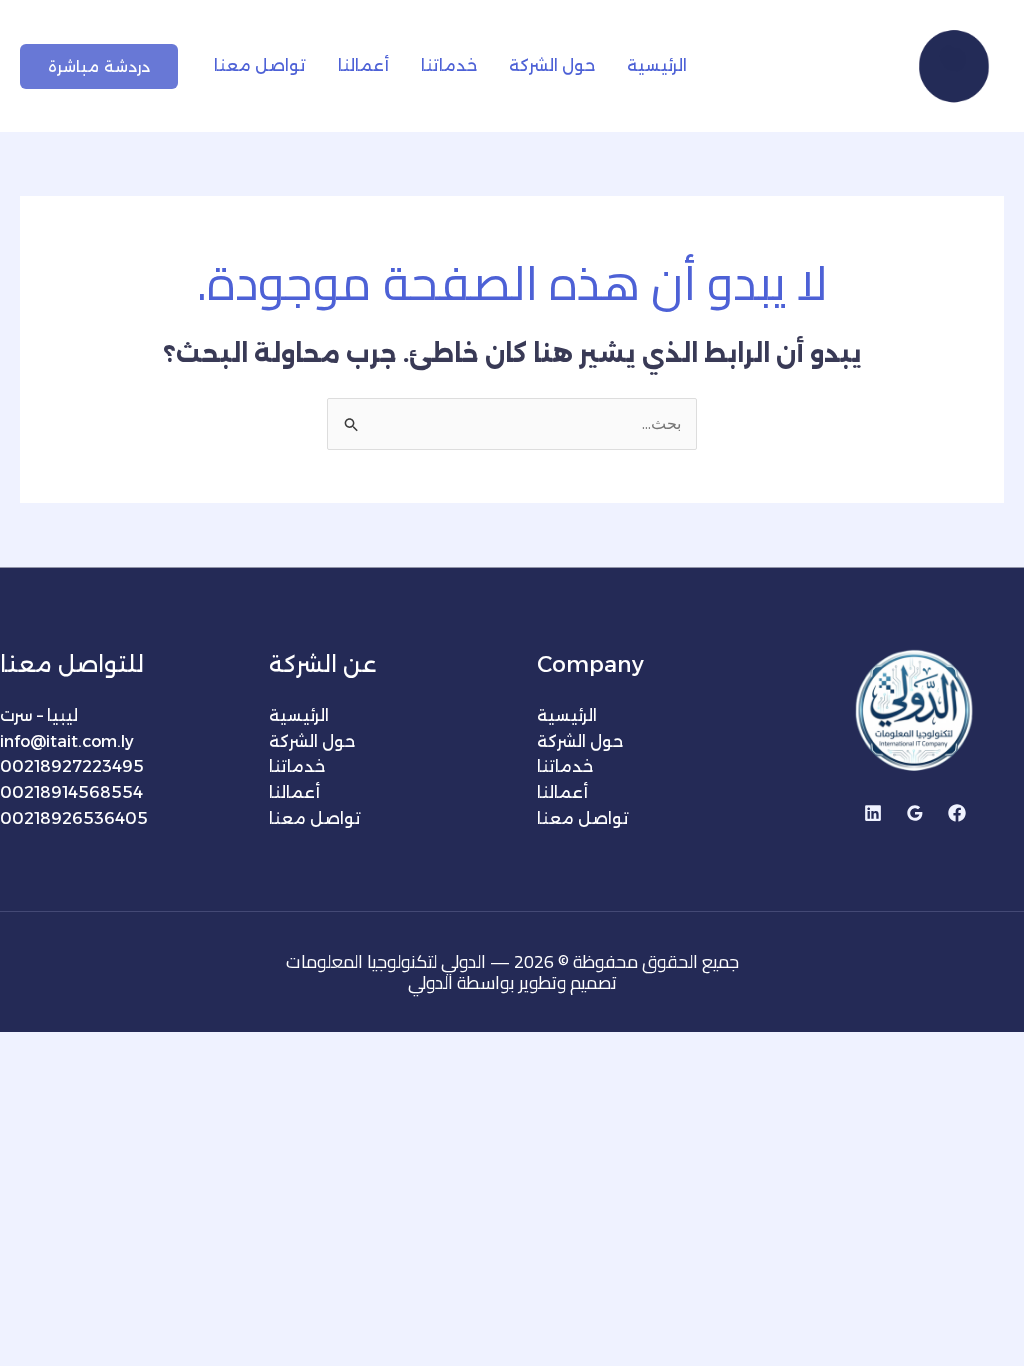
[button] (99, 66)
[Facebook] (957, 813)
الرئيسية (657, 65)
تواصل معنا (260, 65)
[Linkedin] (873, 813)
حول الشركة (552, 65)
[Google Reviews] (915, 813)
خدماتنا (449, 65)
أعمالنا (363, 65)
